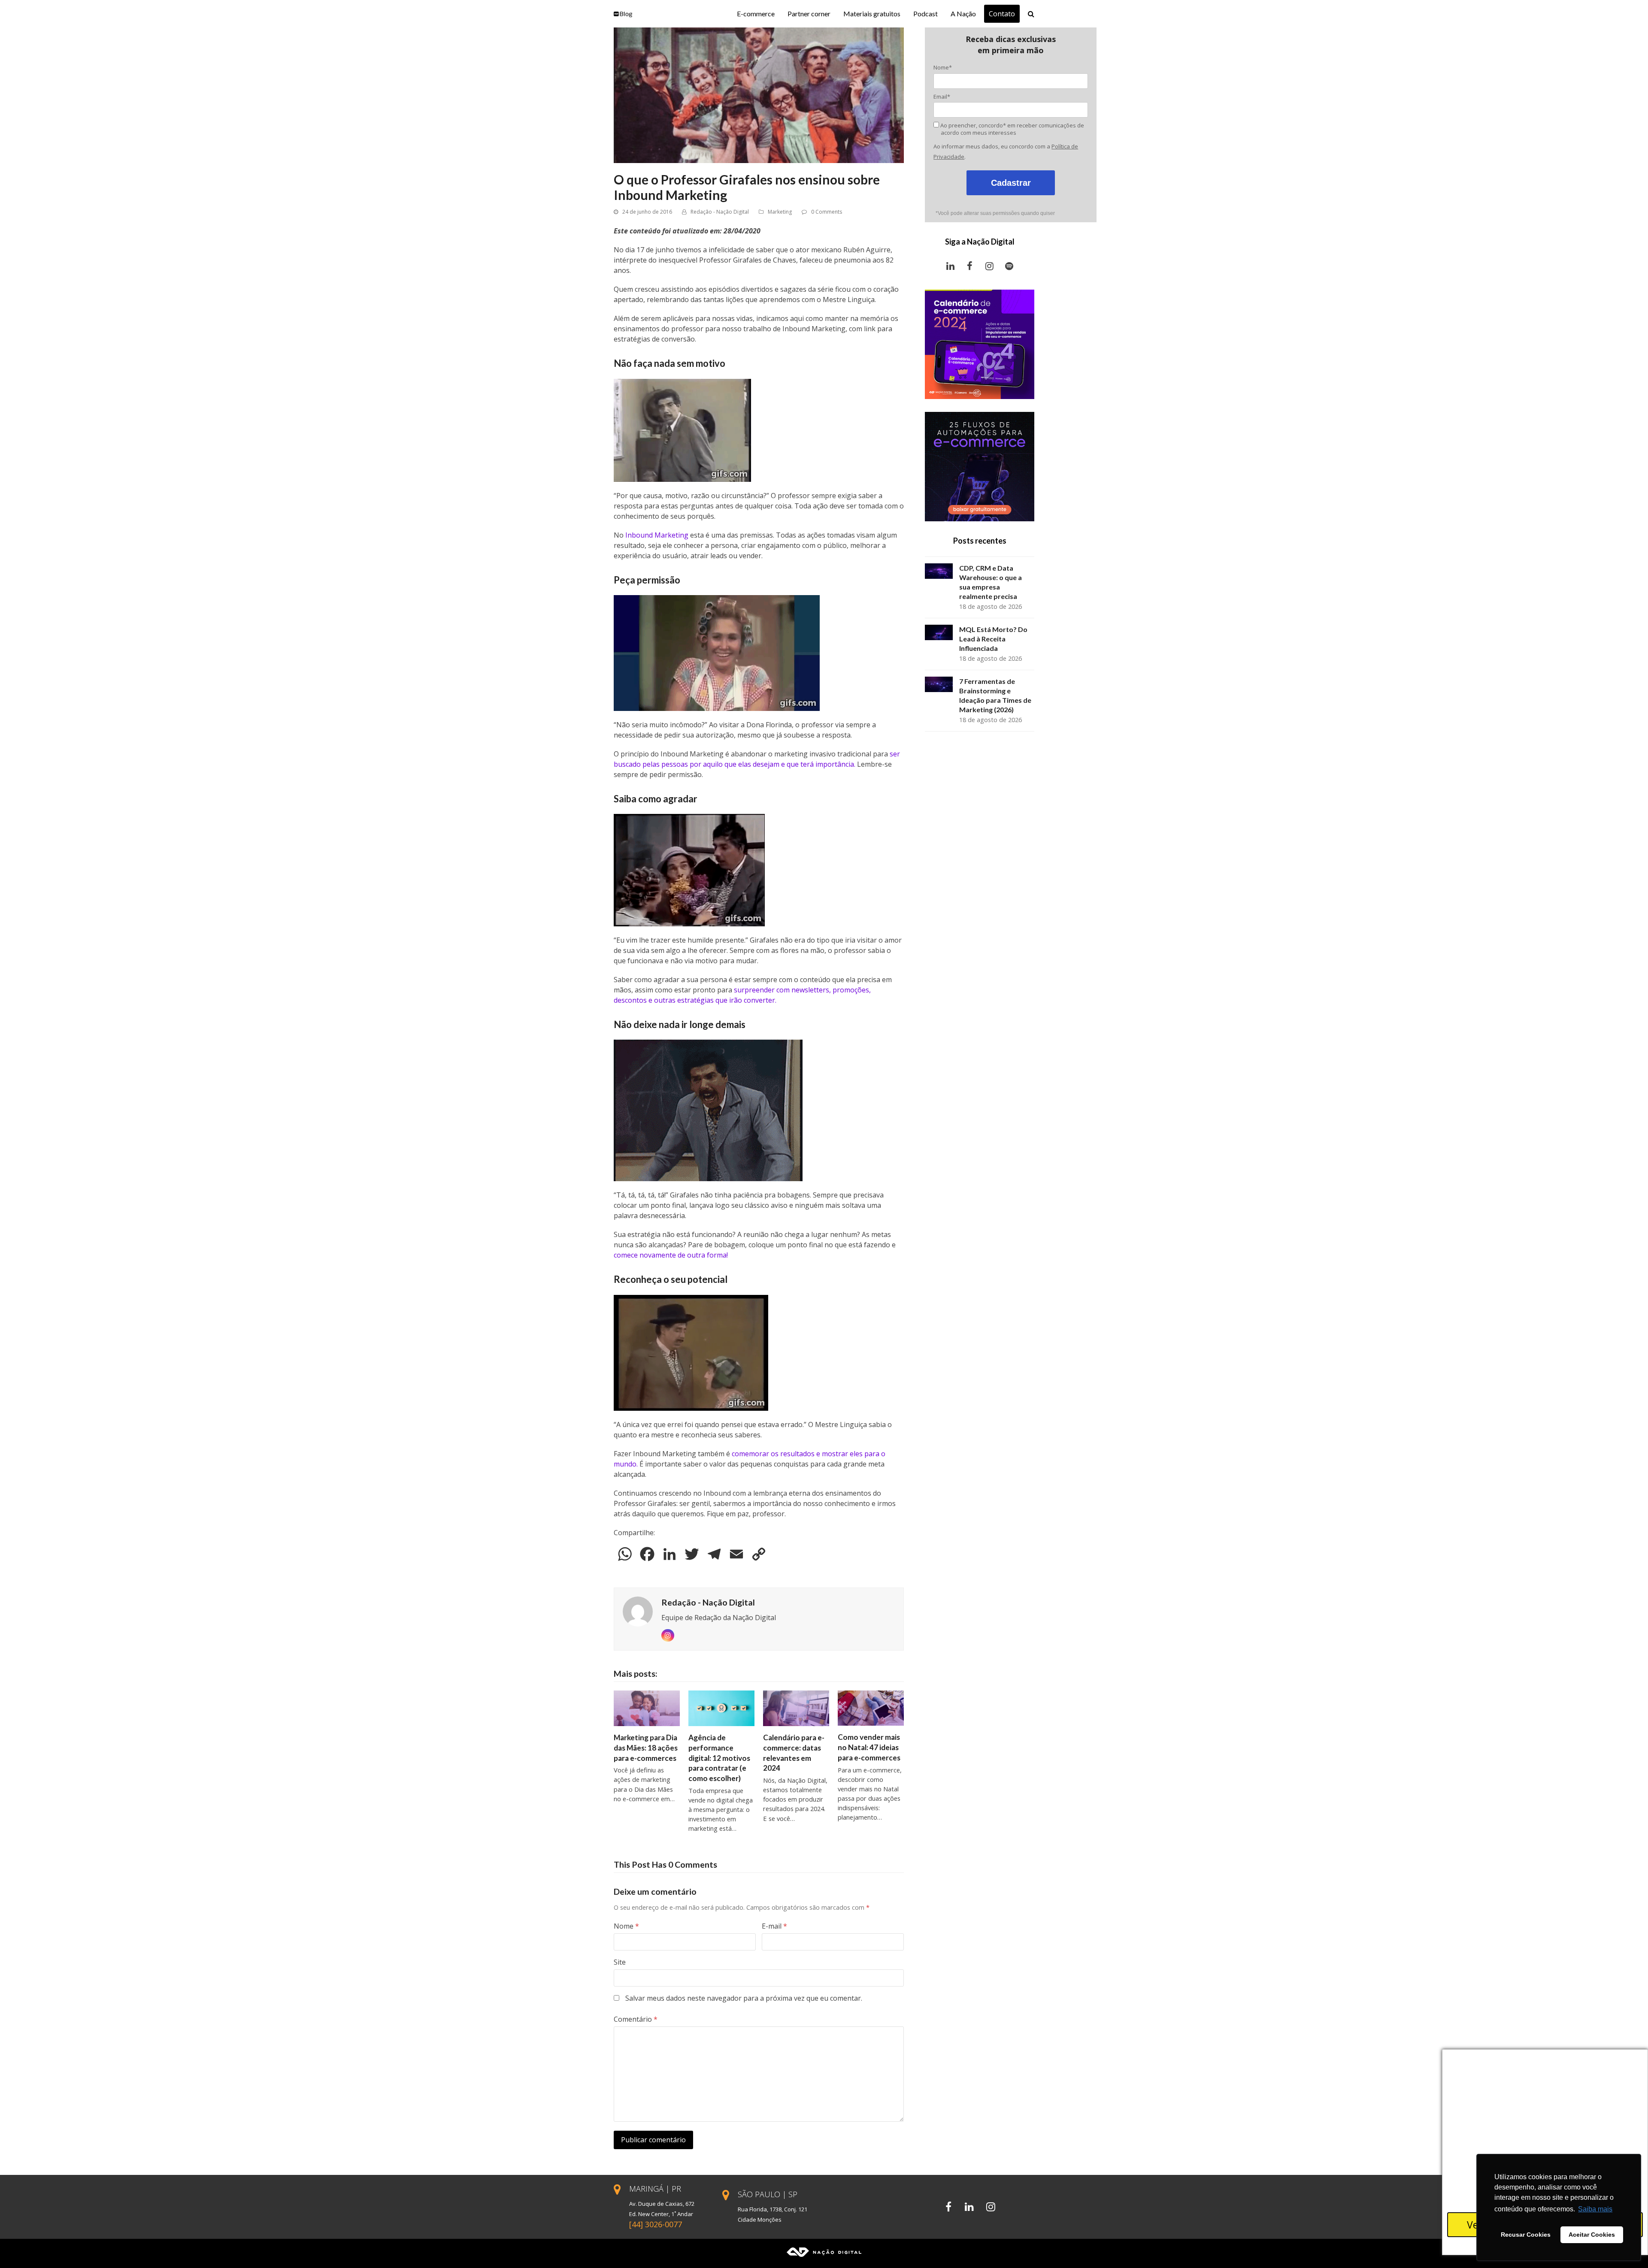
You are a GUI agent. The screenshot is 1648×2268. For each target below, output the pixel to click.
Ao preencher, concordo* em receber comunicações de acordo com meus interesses (1012, 129)
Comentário (636, 2019)
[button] (1031, 14)
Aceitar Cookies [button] (1592, 2235)
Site (620, 1962)
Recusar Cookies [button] (1526, 2235)
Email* (942, 97)
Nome (626, 1926)
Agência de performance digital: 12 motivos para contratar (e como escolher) (719, 1758)
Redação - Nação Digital (720, 212)
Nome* (943, 67)
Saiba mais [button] (1595, 2209)
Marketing (780, 212)
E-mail (774, 1926)
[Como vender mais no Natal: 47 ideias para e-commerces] (871, 1708)
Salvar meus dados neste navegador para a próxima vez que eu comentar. (744, 1998)
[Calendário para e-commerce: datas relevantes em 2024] (796, 1708)
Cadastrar (1011, 183)
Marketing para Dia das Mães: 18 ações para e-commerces (646, 1748)
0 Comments (827, 212)
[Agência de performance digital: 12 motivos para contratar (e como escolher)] (721, 1708)
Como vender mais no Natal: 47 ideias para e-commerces (869, 1747)
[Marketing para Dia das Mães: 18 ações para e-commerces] (647, 1708)
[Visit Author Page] (638, 1611)
